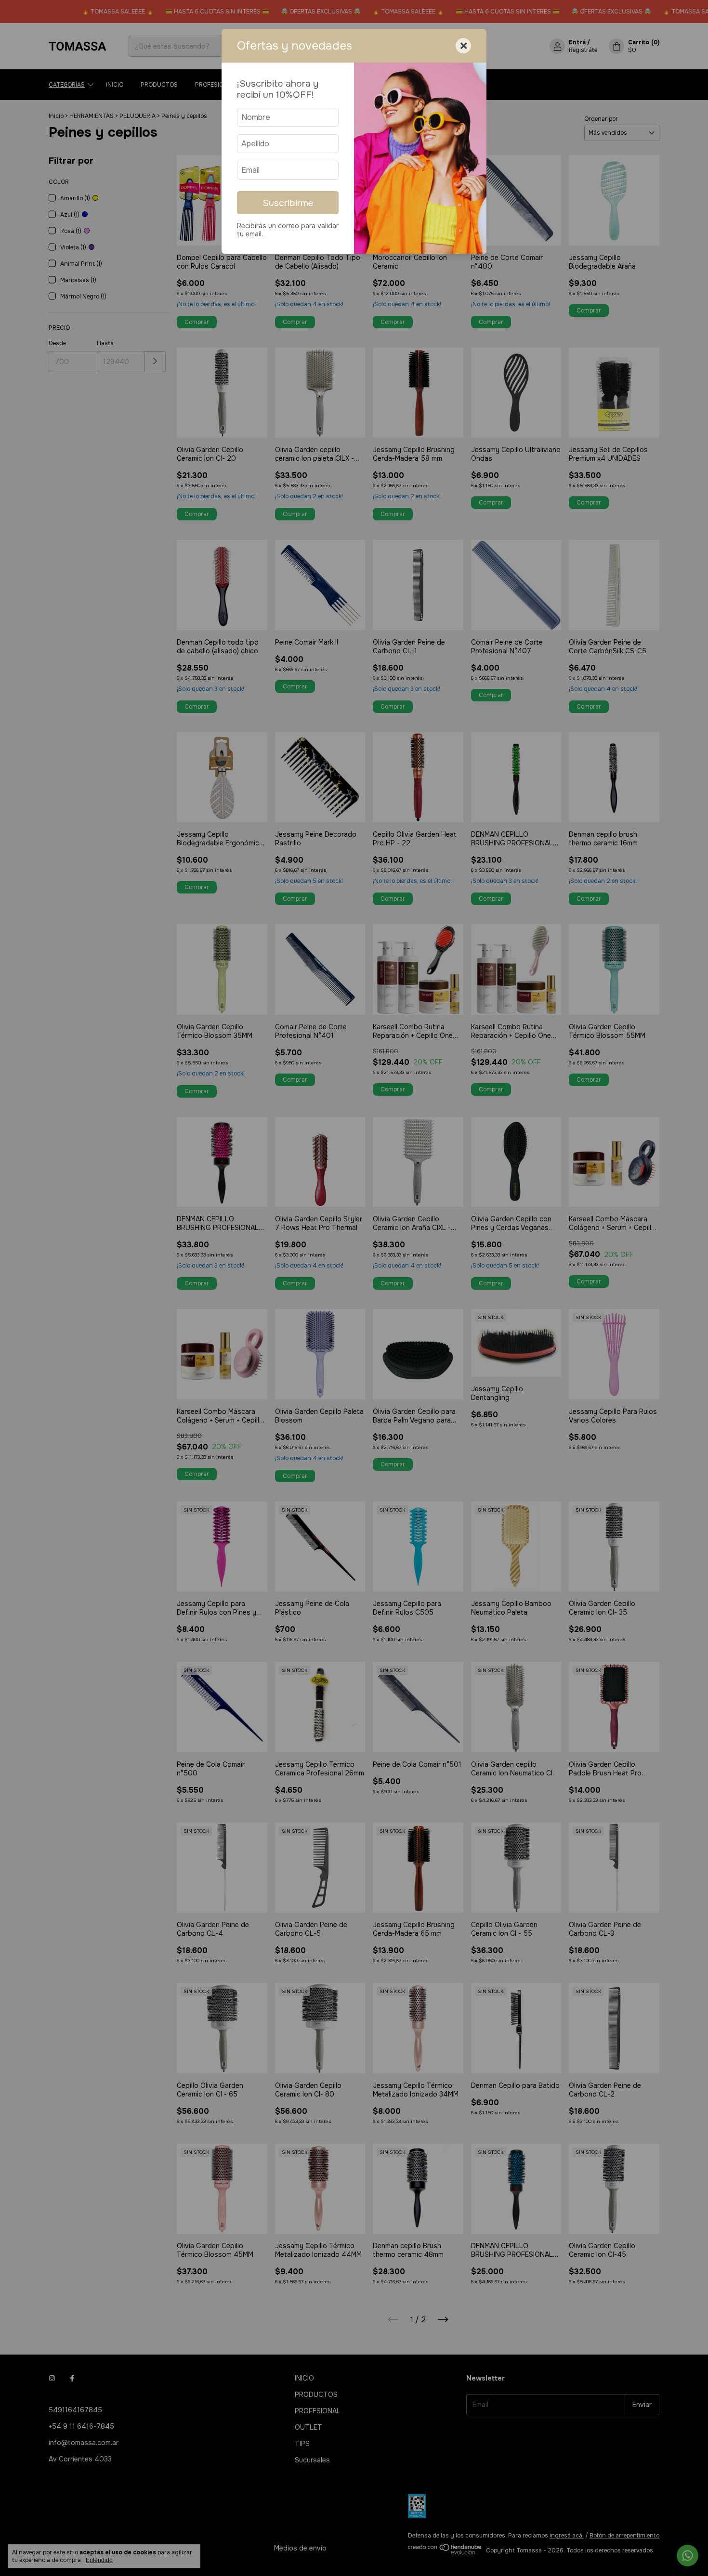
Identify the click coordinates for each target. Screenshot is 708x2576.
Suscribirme (288, 203)
